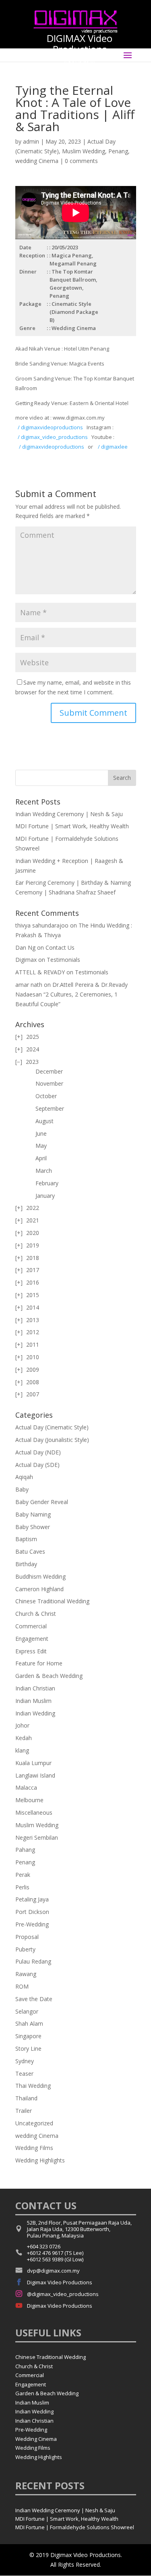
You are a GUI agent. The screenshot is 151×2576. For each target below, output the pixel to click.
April (41, 1158)
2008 (33, 1382)
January (45, 1196)
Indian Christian (35, 1688)
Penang (118, 151)
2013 (33, 1320)
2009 (33, 1369)
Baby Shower (33, 1527)
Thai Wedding (33, 2086)
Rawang (26, 1974)
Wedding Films (34, 2148)
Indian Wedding (35, 1713)
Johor (22, 1725)
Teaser (24, 2074)
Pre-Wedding (32, 1924)
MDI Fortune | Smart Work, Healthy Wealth (72, 826)
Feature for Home (39, 1663)
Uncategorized (34, 2123)
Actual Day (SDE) (37, 1465)
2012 (33, 1332)
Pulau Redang (33, 1961)
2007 (33, 1394)
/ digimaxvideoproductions (50, 427)
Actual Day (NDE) (38, 1452)
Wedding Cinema (36, 2439)
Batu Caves (30, 1551)
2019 (33, 1245)
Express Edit (31, 1651)
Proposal (27, 1937)
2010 (33, 1357)
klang (22, 1750)
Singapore (28, 2036)
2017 (33, 1270)
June (41, 1133)
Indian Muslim (33, 1701)
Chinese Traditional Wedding (52, 1601)
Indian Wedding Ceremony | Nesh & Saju (69, 814)
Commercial (31, 1626)
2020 (33, 1233)
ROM (22, 1986)
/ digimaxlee (112, 447)
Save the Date (34, 1999)
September (50, 1108)
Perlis (22, 1887)
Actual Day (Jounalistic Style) (52, 1440)
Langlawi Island (35, 1775)
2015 (33, 1295)
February (47, 1183)
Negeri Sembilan (37, 1837)
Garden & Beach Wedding (49, 1676)
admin (31, 141)
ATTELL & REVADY (40, 972)
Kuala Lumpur (33, 1763)
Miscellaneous (34, 1812)
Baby (22, 1489)
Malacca (26, 1787)
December (49, 1071)
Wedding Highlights (40, 2160)
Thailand (26, 2098)
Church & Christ (36, 1614)
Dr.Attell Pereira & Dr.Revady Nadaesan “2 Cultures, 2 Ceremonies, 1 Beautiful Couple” (71, 994)
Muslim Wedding (84, 151)
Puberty (25, 1949)
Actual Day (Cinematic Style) (52, 1427)
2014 (33, 1307)
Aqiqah (24, 1477)
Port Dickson (32, 1912)
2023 (32, 1062)
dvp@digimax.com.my (53, 2271)
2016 (33, 1282)
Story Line (28, 2048)
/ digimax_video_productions (53, 437)
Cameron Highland (39, 1589)
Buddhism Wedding (40, 1576)
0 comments (81, 161)
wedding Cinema (37, 161)
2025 (33, 1037)
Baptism (26, 1539)
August (44, 1121)
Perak (23, 1875)
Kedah (24, 1738)
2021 (33, 1220)
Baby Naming (33, 1514)
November (49, 1083)
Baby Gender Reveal (42, 1502)
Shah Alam (29, 2023)
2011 (33, 1344)
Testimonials (63, 960)
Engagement (32, 1639)
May (41, 1146)
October (46, 1096)
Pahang (25, 1850)
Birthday (26, 1564)
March (44, 1171)
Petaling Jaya (32, 1899)
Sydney (25, 2061)
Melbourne (29, 1800)
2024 (33, 1049)
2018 (33, 1258)
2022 (33, 1208)
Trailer (24, 2111)
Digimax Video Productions (60, 2282)
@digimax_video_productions (63, 2294)
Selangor (27, 2011)
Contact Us (60, 947)
